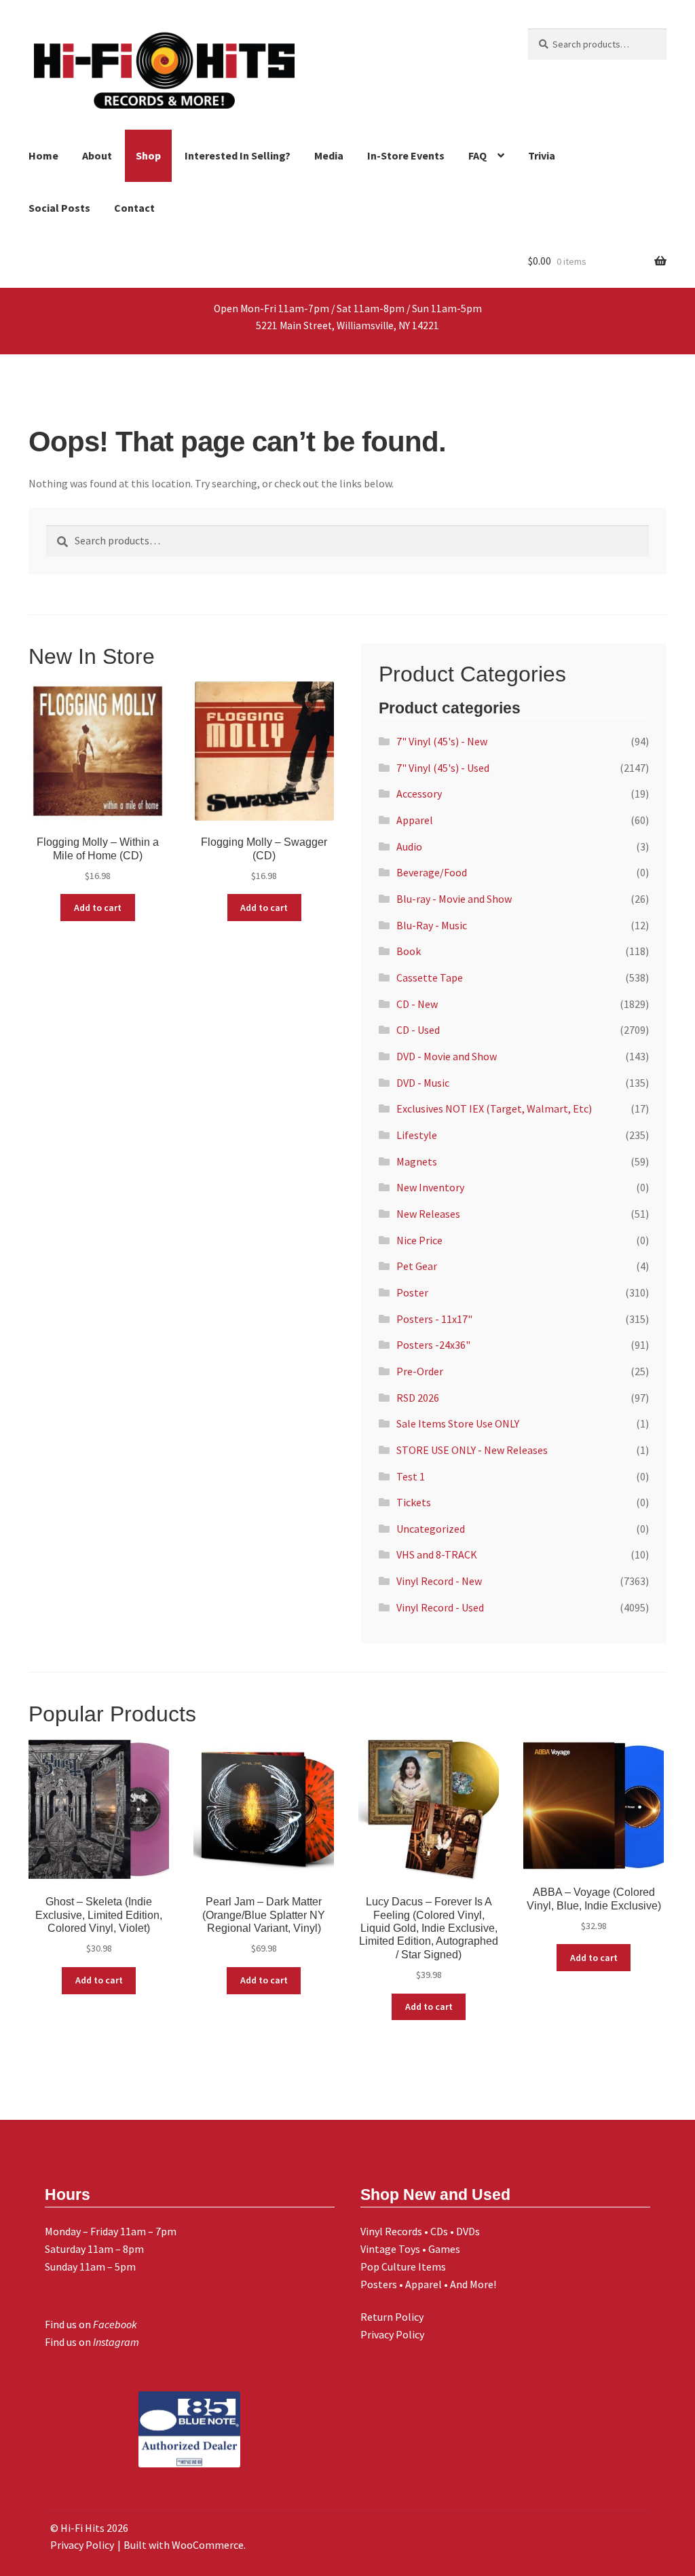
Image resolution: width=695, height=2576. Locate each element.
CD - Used (418, 1030)
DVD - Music (423, 1083)
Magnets (417, 1161)
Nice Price (419, 1240)
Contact (134, 208)
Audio (409, 846)
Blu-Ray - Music (432, 925)
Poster (412, 1292)
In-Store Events (406, 155)
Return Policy (392, 2317)
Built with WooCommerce (184, 2545)
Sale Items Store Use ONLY (458, 1423)
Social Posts (59, 208)
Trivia (542, 155)
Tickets (414, 1502)
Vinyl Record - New (439, 1581)
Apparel (415, 820)
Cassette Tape (430, 977)
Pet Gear (417, 1266)
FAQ (477, 155)
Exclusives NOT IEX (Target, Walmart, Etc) (494, 1108)
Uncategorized (431, 1529)
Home (43, 155)
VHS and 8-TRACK (437, 1554)
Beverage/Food (432, 872)
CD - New (417, 1004)
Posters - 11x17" (434, 1319)
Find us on (91, 2324)
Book (409, 951)
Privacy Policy (392, 2334)
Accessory (419, 794)
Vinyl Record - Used (440, 1607)
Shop (148, 155)
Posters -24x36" (433, 1345)
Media (329, 155)
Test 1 (411, 1476)
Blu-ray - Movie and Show (454, 899)
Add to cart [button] (98, 908)
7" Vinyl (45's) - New (442, 741)
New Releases (428, 1214)
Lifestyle (417, 1135)
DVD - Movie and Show (447, 1056)
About (97, 155)
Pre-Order (420, 1371)
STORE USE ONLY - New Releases (472, 1450)
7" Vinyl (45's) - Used (443, 768)
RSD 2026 (418, 1398)
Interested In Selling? (238, 155)
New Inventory (430, 1187)
